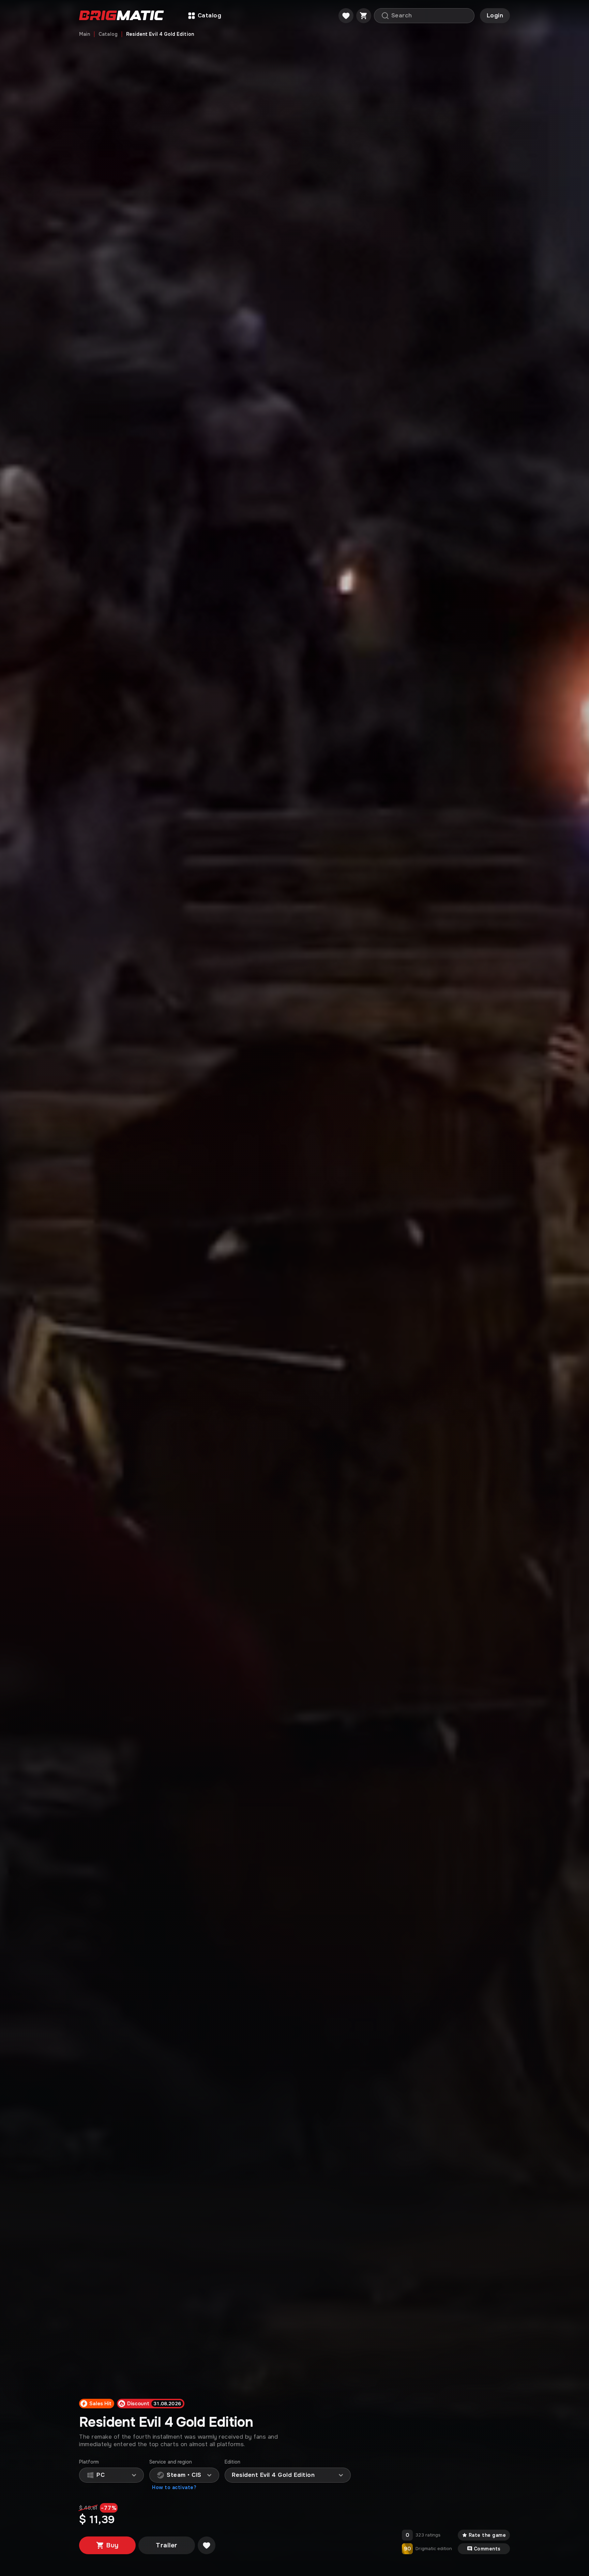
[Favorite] (346, 16)
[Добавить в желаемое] (207, 2545)
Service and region (171, 2462)
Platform (89, 2462)
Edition (233, 2462)
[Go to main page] (122, 16)
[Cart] (364, 16)
